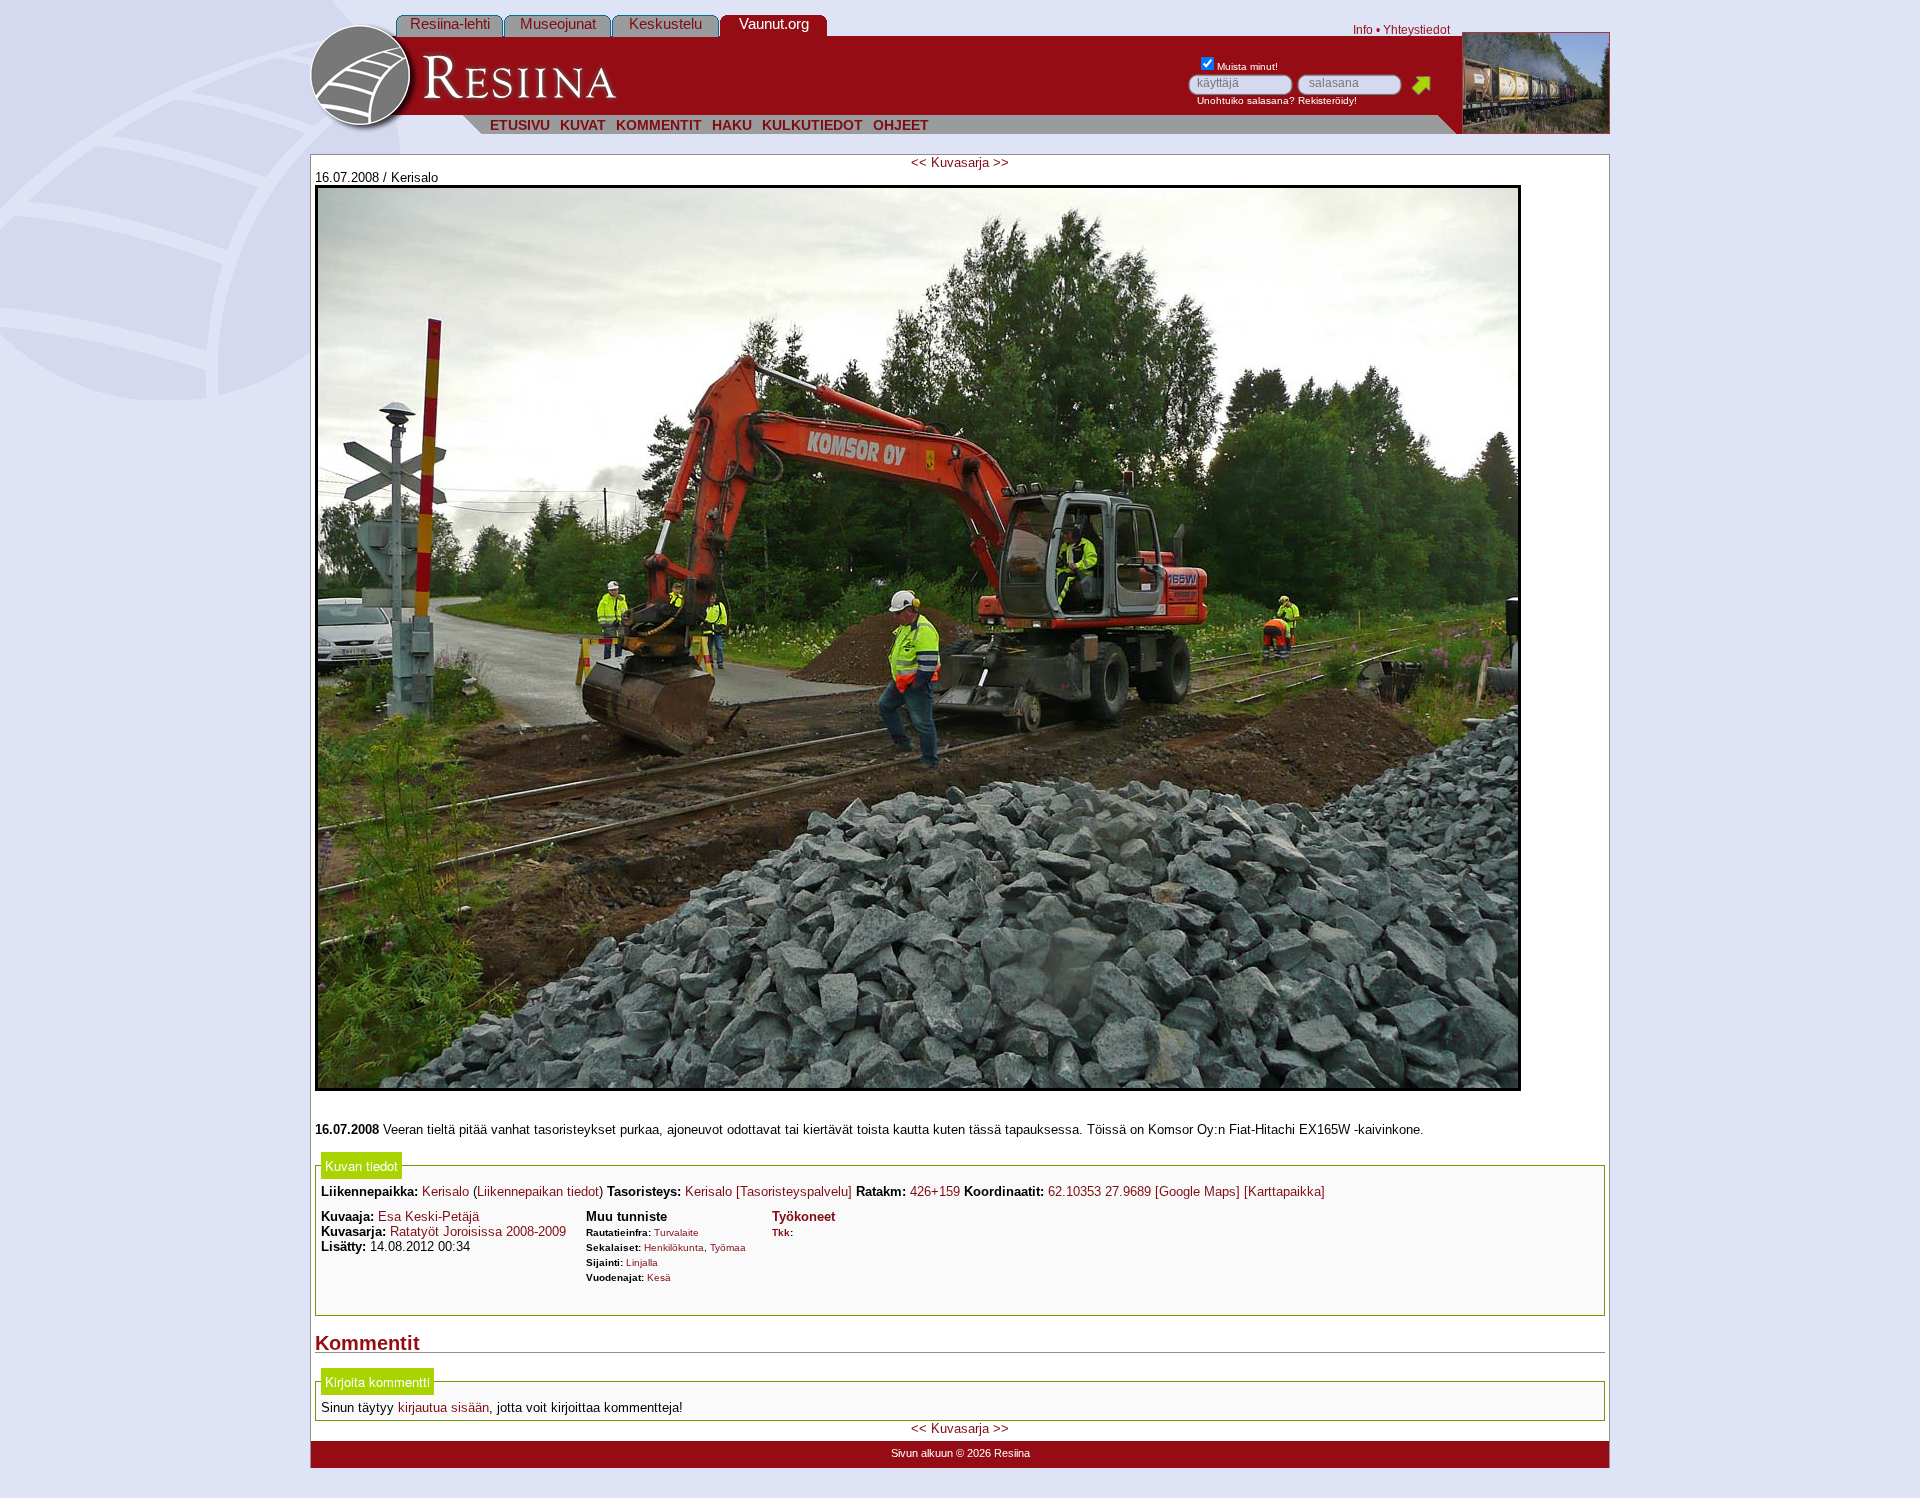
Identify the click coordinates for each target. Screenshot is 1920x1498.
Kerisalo (445, 1191)
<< (919, 162)
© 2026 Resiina (993, 1453)
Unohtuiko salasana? (1246, 100)
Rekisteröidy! (1327, 100)
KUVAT (583, 125)
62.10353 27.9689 (1099, 1191)
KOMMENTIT (659, 125)
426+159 (935, 1191)
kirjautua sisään (443, 1407)
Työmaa (728, 1247)
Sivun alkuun (922, 1453)
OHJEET (901, 125)
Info (1363, 29)
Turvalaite (676, 1232)
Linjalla (642, 1262)
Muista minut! (1247, 66)
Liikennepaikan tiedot (538, 1191)
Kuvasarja (960, 162)
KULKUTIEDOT (812, 125)
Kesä (659, 1277)
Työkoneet (803, 1216)
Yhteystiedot (1416, 29)
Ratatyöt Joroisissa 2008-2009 (478, 1231)
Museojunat (558, 23)
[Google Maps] (1197, 1191)
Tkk (781, 1232)
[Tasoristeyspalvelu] (794, 1191)
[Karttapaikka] (1284, 1191)
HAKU (732, 125)
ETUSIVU (520, 125)
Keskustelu (665, 23)
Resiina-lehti (450, 23)
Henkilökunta (674, 1247)
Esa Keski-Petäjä (428, 1216)
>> (1001, 162)
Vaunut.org (774, 23)
